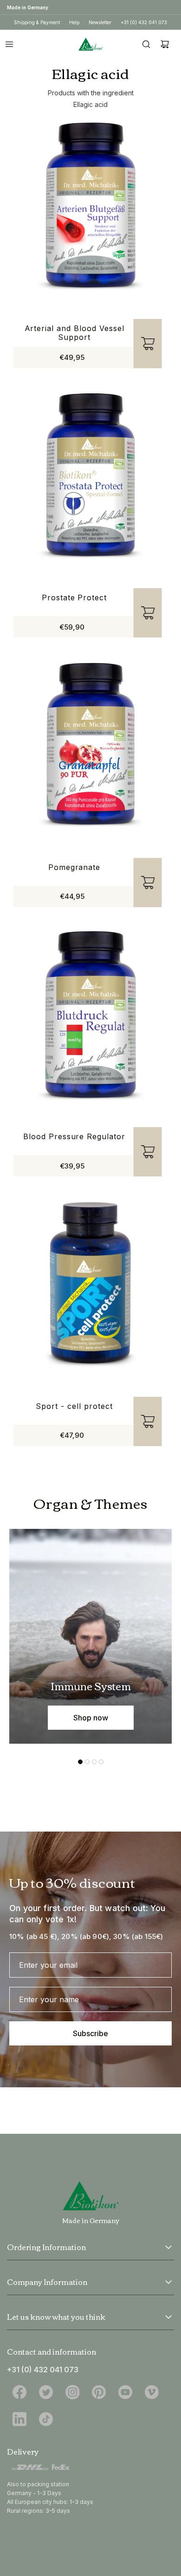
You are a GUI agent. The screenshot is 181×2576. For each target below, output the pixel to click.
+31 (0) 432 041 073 (144, 22)
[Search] (146, 44)
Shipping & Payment (37, 22)
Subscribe (90, 2033)
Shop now (91, 1718)
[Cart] (165, 44)
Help (74, 22)
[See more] (168, 2247)
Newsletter (100, 22)
